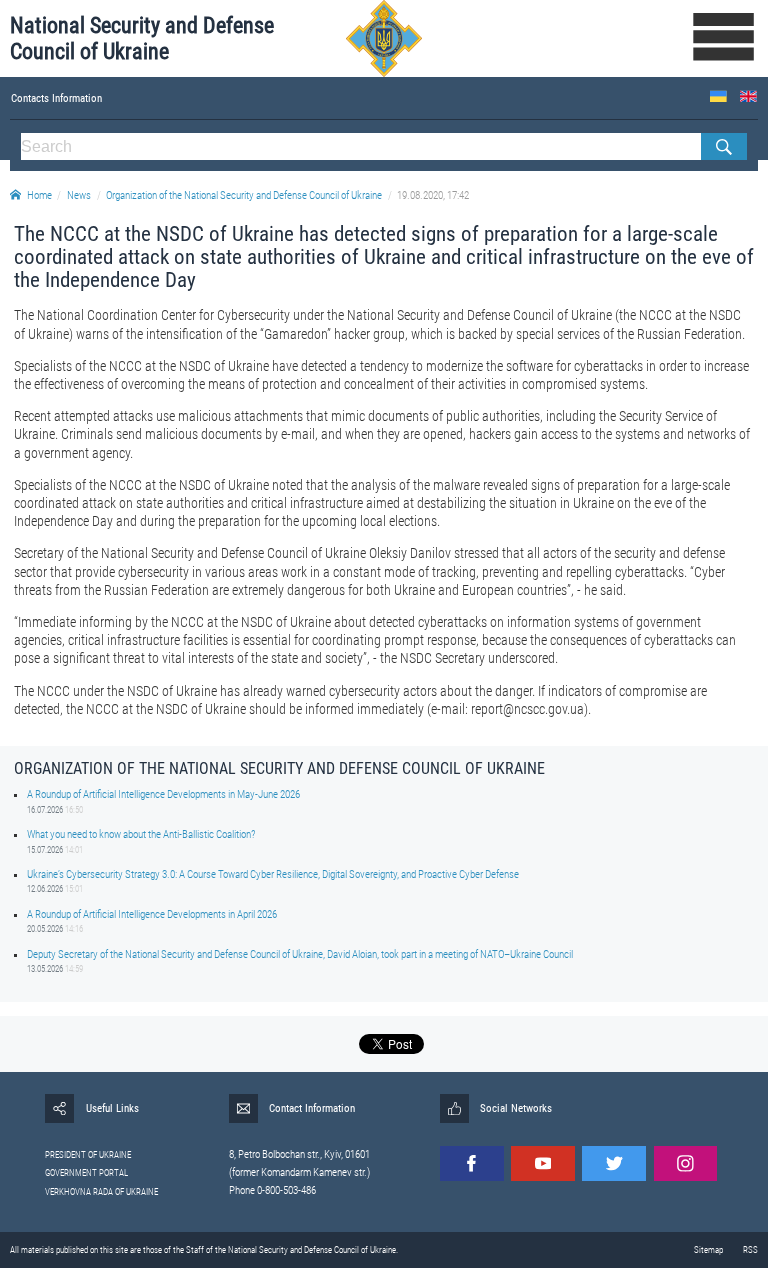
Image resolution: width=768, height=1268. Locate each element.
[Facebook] (472, 1164)
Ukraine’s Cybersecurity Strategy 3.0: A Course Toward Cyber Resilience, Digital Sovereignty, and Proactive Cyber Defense (273, 874)
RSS (750, 1250)
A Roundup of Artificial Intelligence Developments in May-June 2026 (163, 794)
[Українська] (718, 96)
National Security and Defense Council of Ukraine (142, 38)
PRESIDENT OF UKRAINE (88, 1155)
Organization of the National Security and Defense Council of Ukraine (244, 195)
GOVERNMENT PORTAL (86, 1173)
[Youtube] (543, 1164)
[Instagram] (686, 1164)
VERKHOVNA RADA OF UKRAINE (101, 1192)
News (79, 195)
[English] (748, 96)
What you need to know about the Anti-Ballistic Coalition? (141, 834)
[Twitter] (614, 1164)
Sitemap (708, 1250)
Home (39, 195)
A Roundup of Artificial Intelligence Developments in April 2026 (152, 914)
